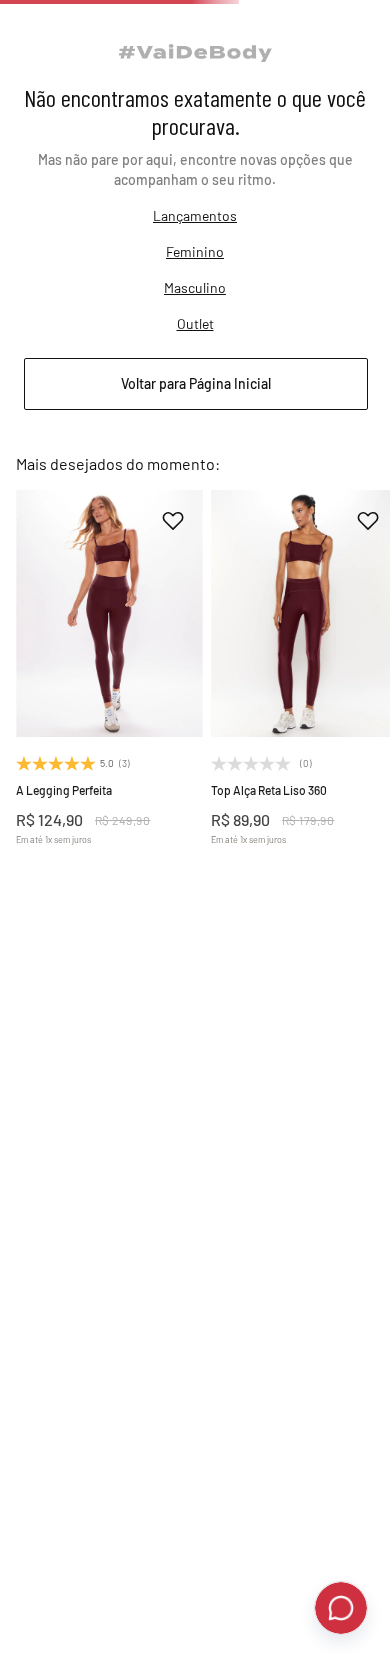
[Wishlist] (318, 28)
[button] (109, 1000)
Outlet (195, 379)
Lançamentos (195, 271)
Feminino (195, 307)
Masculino (195, 343)
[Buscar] (60, 28)
